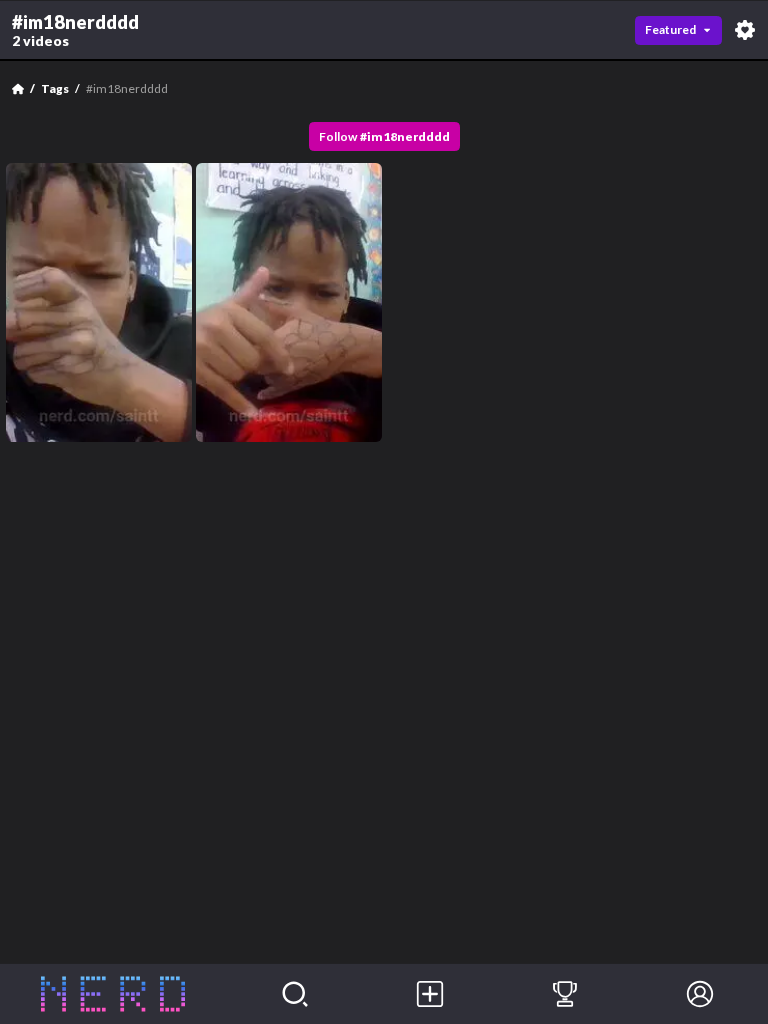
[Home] (18, 89)
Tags (55, 88)
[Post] (429, 994)
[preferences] (745, 30)
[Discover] (294, 994)
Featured (670, 29)
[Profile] (700, 994)
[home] (113, 994)
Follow (384, 136)
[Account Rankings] (564, 994)
